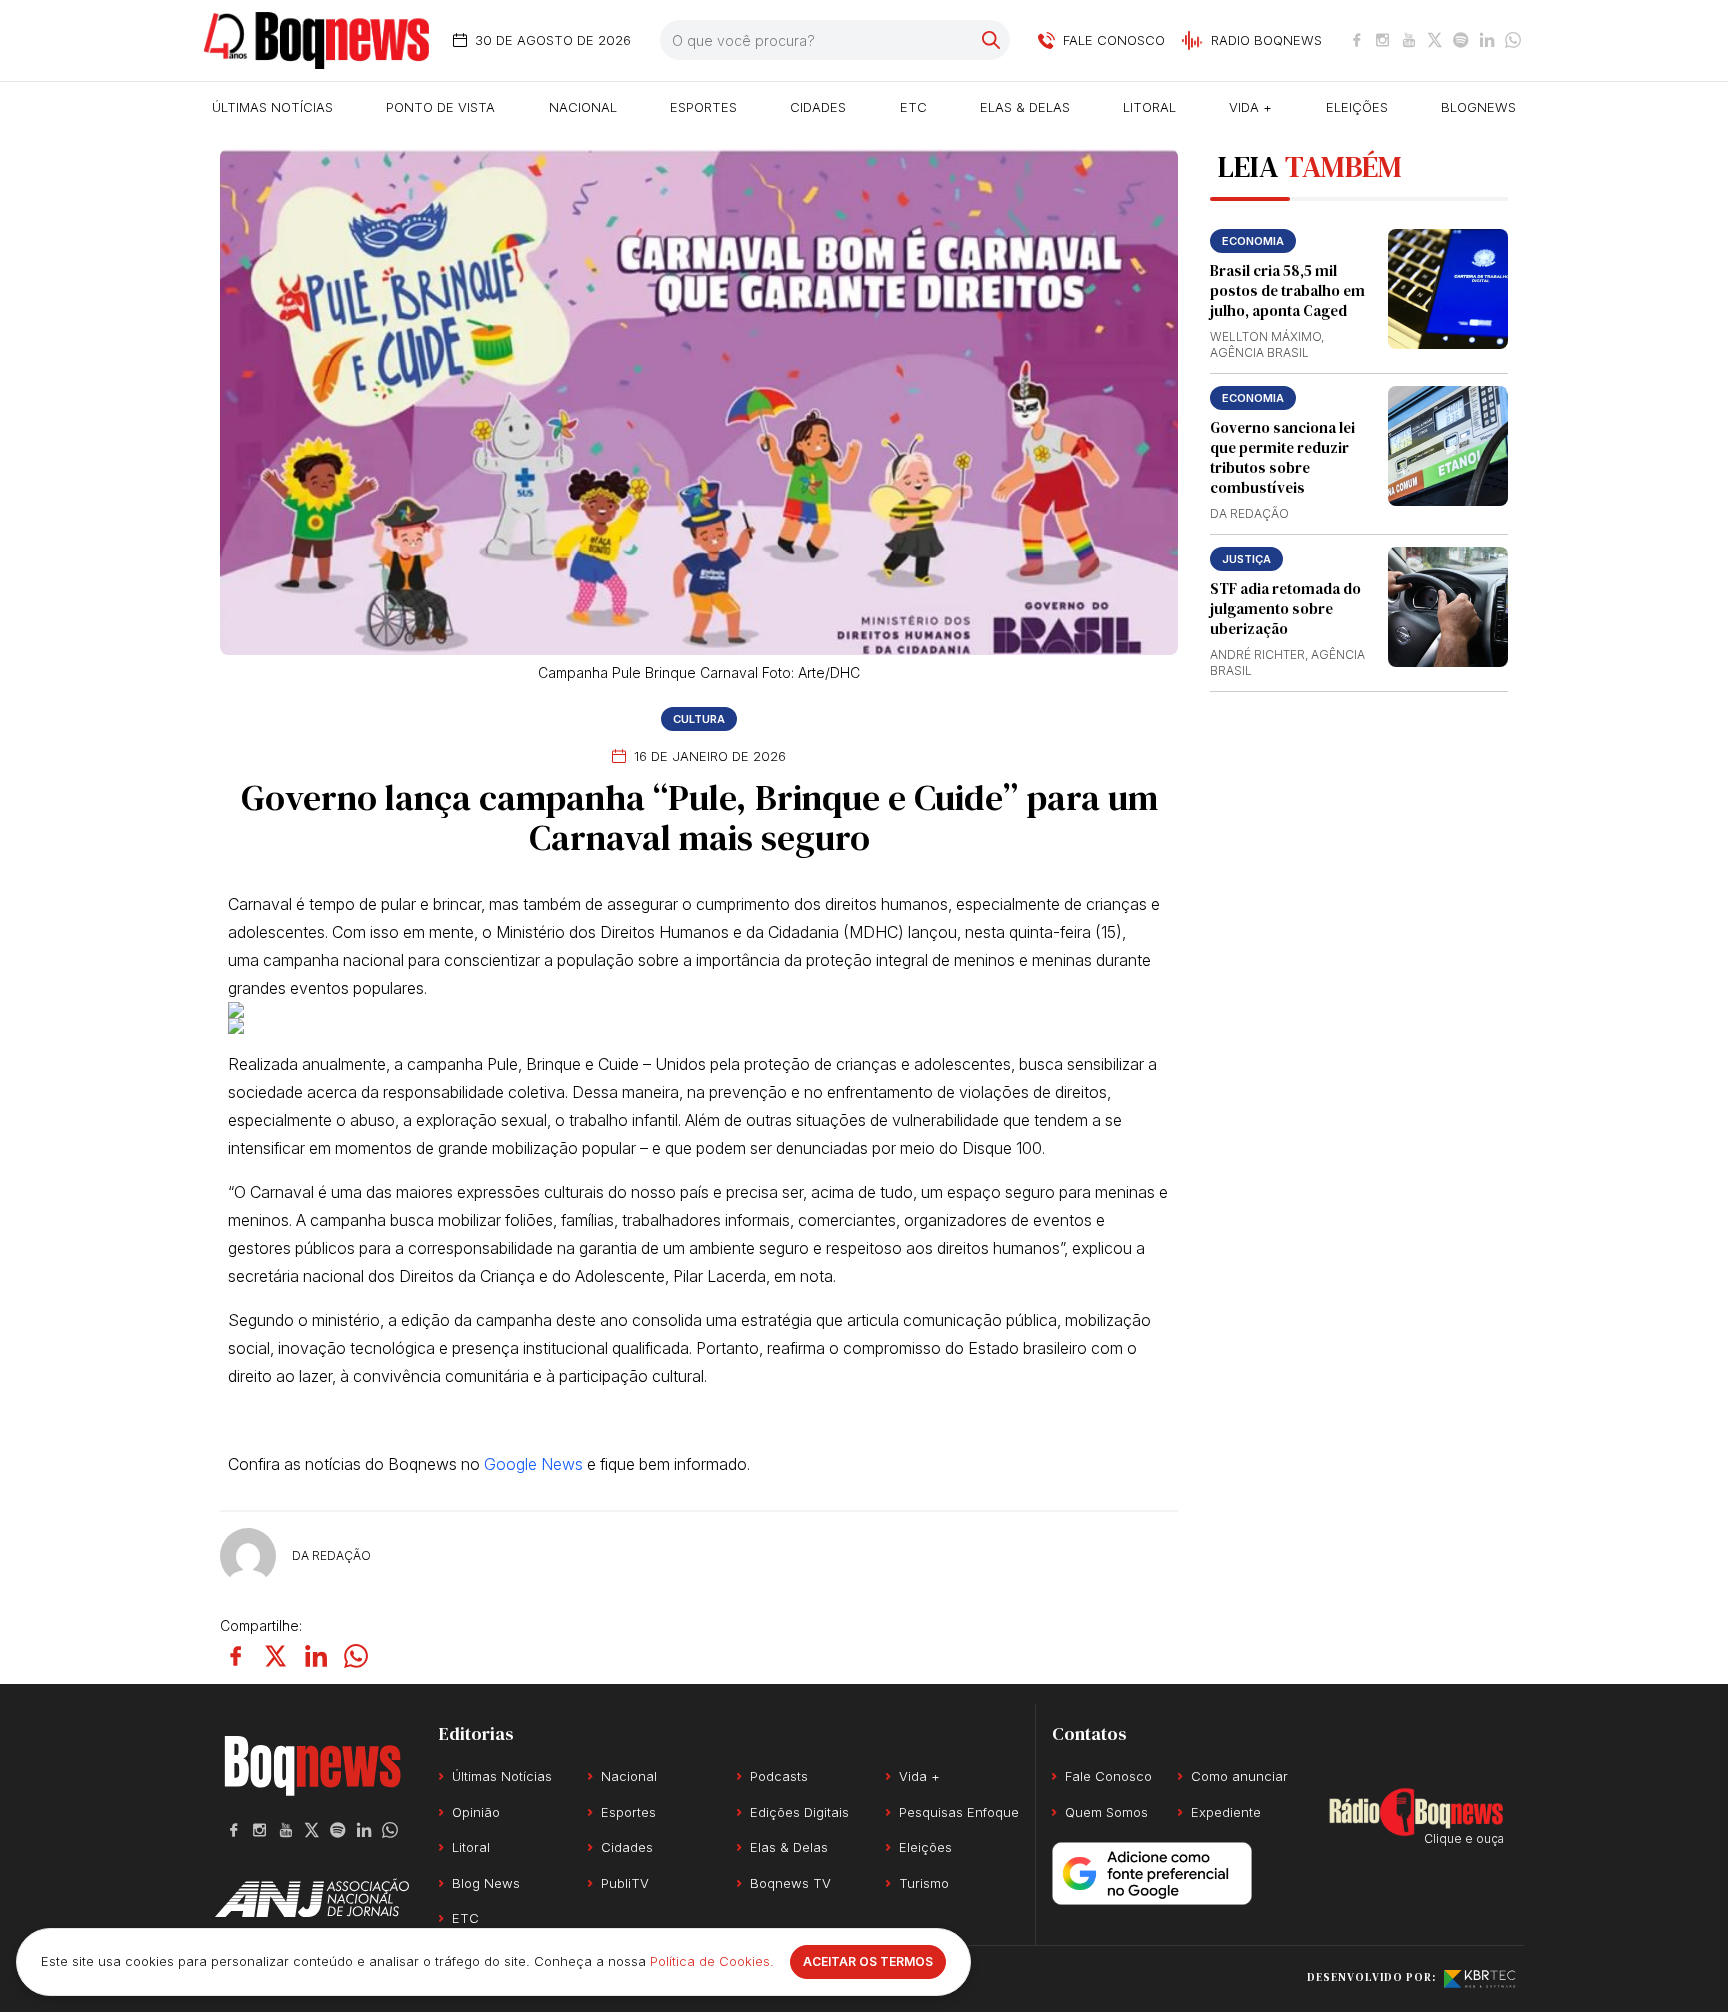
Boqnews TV (790, 1883)
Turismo (924, 1883)
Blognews (1478, 107)
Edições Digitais (799, 1812)
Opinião (476, 1812)
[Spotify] (1461, 40)
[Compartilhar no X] (276, 1656)
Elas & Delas (1025, 107)
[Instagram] (1383, 40)
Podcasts (779, 1776)
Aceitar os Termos (868, 1961)
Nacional (583, 107)
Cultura (699, 719)
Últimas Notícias (272, 107)
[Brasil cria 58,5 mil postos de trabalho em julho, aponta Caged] (1448, 289)
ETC (913, 107)
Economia (1253, 241)
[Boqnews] (316, 40)
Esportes (703, 107)
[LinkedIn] (1487, 40)
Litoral (1149, 107)
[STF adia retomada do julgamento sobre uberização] (1448, 607)
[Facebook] (1357, 40)
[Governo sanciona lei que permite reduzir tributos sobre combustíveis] (1448, 446)
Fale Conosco (1108, 1776)
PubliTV (625, 1883)
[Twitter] (1435, 40)
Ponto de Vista (440, 107)
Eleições (1357, 107)
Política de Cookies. (712, 1961)
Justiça (1246, 559)
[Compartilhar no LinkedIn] (316, 1656)
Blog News (486, 1883)
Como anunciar (1239, 1776)
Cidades (818, 107)
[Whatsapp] (1513, 40)
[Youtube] (1409, 40)
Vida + (1250, 107)
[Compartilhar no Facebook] (236, 1656)
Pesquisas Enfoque (959, 1812)
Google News (533, 1464)
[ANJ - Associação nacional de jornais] (312, 1898)
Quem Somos (1106, 1812)
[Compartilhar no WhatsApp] (356, 1656)
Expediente (1226, 1812)
